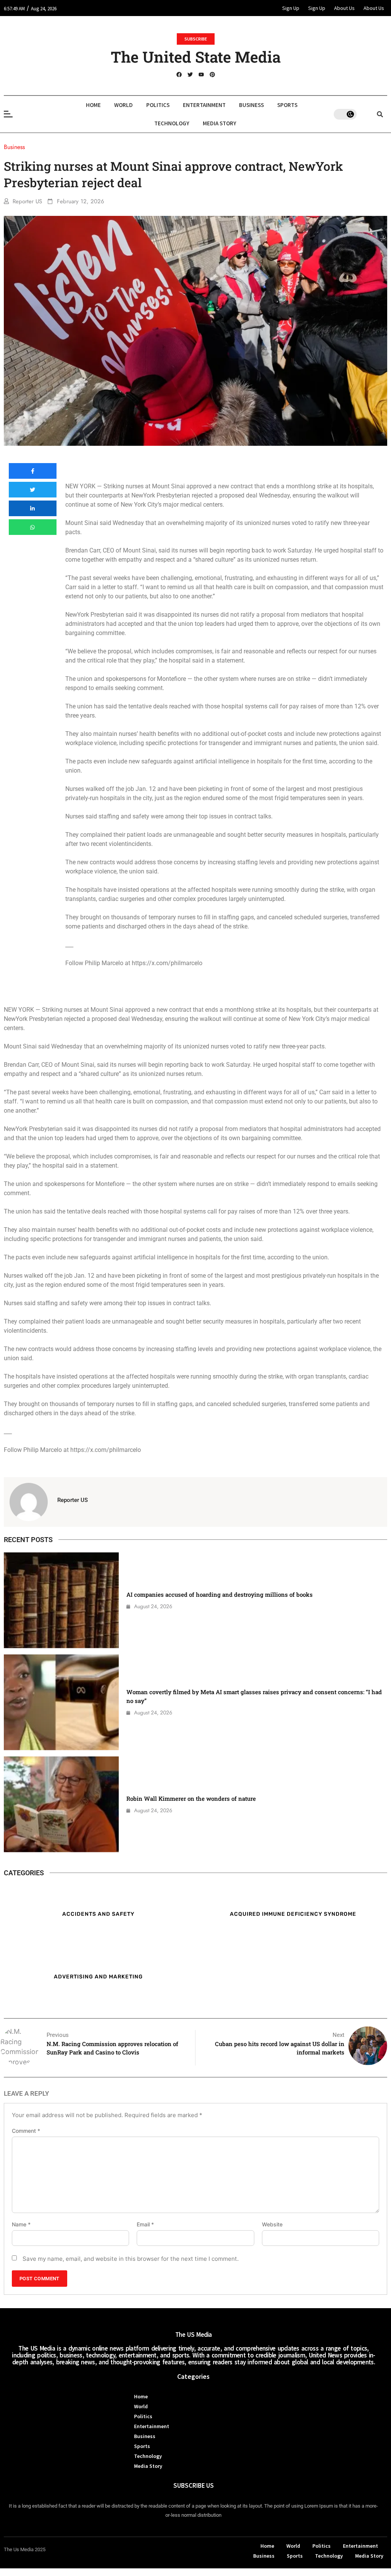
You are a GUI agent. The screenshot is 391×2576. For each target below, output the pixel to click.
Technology (172, 123)
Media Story (220, 123)
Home (93, 105)
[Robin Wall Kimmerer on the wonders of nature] (61, 1804)
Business (251, 105)
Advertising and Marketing (98, 1977)
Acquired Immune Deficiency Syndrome (293, 1914)
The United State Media (196, 57)
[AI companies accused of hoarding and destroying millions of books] (61, 1600)
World (124, 105)
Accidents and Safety (98, 1914)
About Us (344, 8)
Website (272, 2224)
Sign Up (291, 8)
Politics (158, 105)
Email (145, 2224)
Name (21, 2224)
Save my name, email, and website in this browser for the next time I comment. (131, 2259)
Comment (26, 2131)
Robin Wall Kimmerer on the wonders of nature (191, 1798)
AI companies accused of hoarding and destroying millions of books (220, 1594)
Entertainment (204, 105)
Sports (287, 105)
